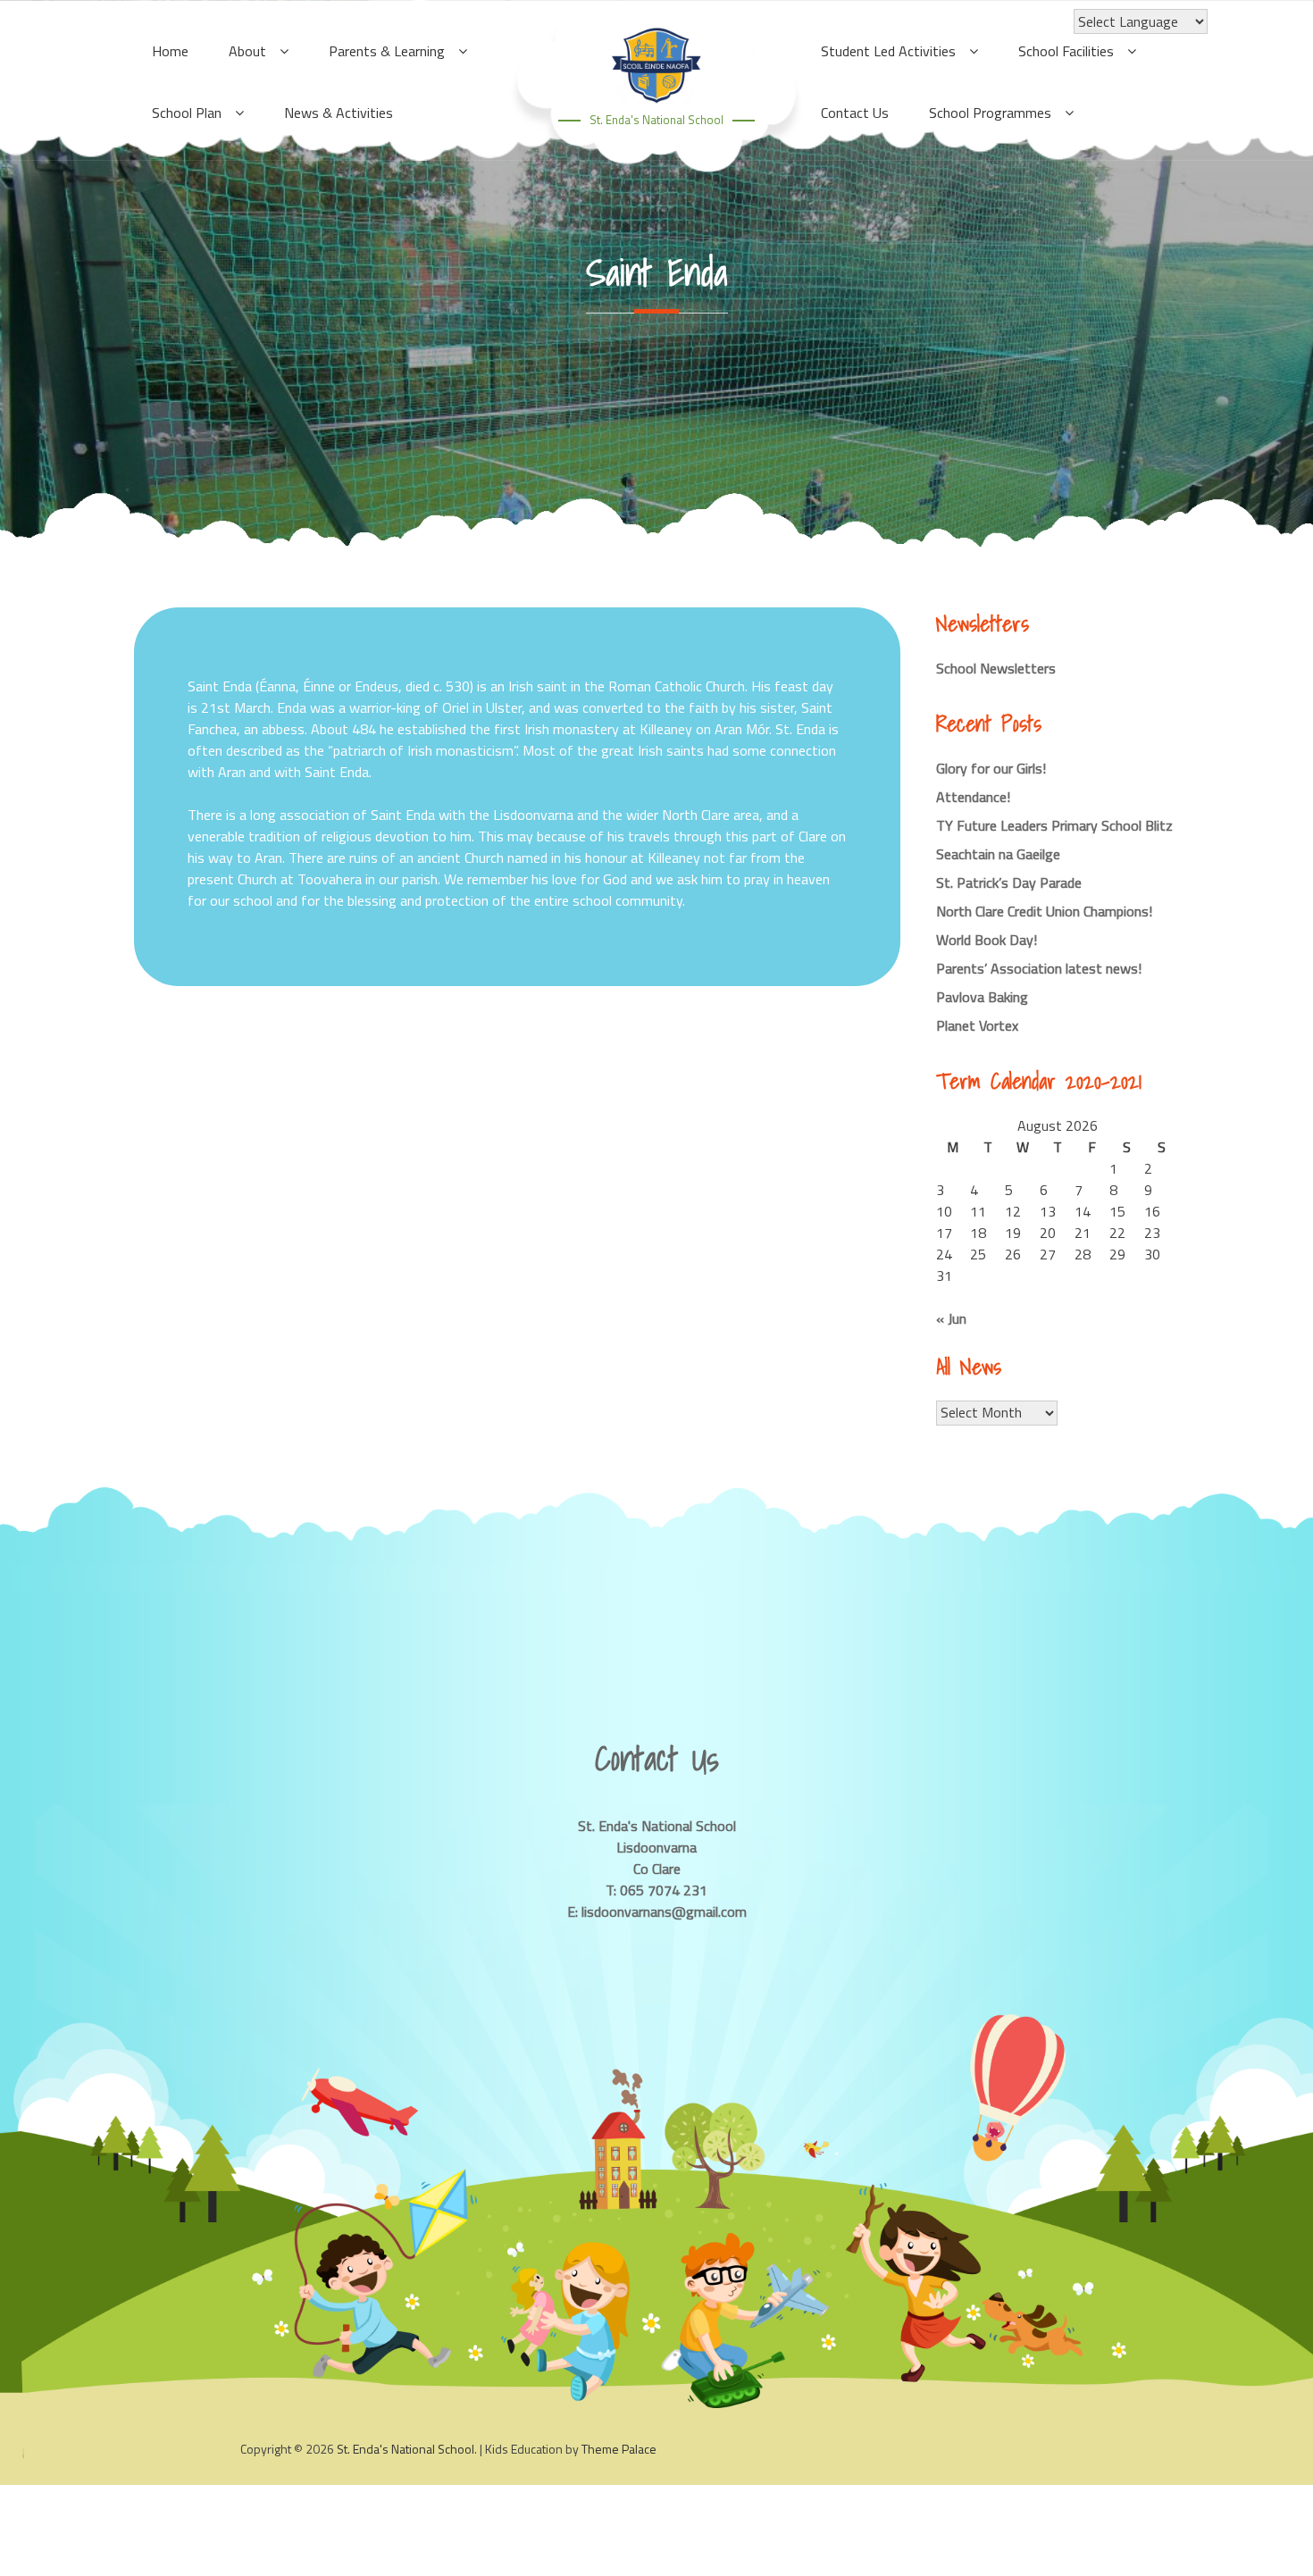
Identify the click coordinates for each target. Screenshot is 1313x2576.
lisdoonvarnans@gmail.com (664, 1911)
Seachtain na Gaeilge (998, 854)
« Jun (951, 1318)
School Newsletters (996, 668)
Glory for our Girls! (991, 768)
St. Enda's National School (656, 120)
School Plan (187, 113)
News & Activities (339, 113)
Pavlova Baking (982, 997)
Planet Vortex (977, 1025)
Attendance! (973, 797)
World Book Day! (987, 940)
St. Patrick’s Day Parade (1009, 882)
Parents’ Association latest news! (1039, 968)
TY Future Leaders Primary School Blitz (1054, 825)
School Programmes (990, 113)
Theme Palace (619, 2449)
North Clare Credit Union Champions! (1044, 911)
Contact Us (855, 113)
